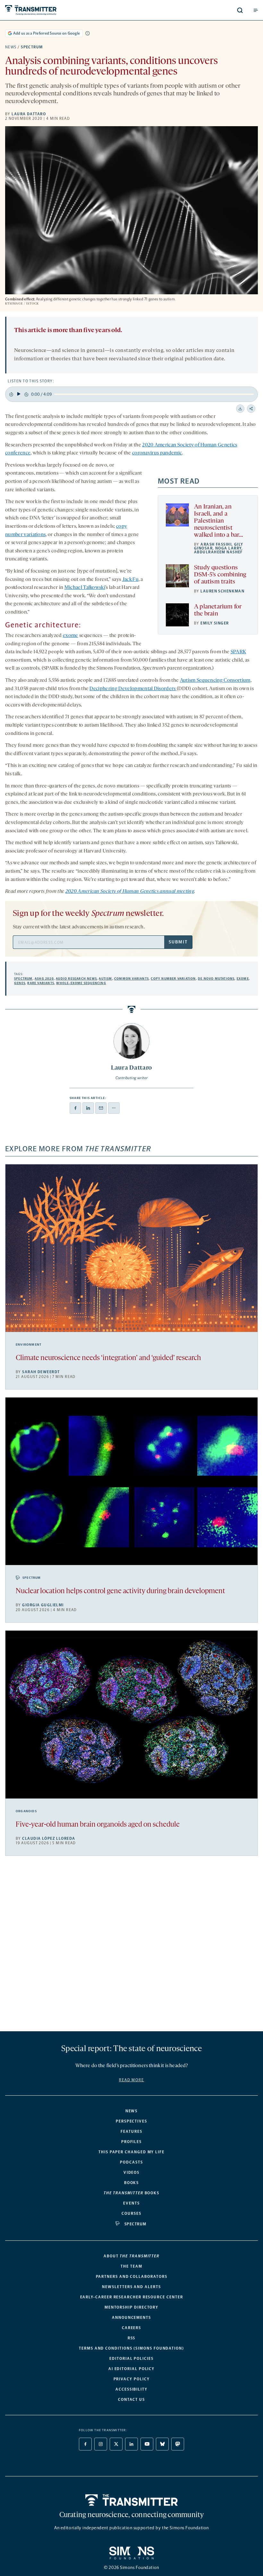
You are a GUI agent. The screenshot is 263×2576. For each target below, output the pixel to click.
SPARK (238, 652)
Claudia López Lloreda (49, 1838)
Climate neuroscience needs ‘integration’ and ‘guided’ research (108, 1358)
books (131, 2193)
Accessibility (131, 2389)
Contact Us (131, 2400)
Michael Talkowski (85, 588)
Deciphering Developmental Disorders (133, 689)
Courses (131, 2213)
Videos (132, 2172)
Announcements (131, 2318)
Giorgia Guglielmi (43, 1605)
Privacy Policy (132, 2379)
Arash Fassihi (216, 544)
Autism (105, 979)
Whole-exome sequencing (81, 983)
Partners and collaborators (132, 2277)
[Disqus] (131, 1946)
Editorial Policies (131, 2359)
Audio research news (76, 979)
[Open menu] (256, 10)
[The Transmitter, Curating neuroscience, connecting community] (59, 10)
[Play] (19, 394)
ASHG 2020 (44, 979)
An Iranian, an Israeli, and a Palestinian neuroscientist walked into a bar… (219, 521)
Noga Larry (228, 548)
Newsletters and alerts (131, 2287)
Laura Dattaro (29, 114)
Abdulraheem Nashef (218, 552)
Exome (243, 979)
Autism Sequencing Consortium (215, 681)
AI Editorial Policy (131, 2369)
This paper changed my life (131, 2152)
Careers (131, 2328)
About (131, 2256)
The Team (131, 2266)
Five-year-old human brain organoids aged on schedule (98, 1825)
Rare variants (41, 983)
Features (131, 2132)
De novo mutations (216, 979)
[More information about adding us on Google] (88, 33)
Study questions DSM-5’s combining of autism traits (220, 575)
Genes (20, 983)
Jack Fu (130, 580)
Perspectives (131, 2121)
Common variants (131, 979)
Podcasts (131, 2162)
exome (71, 636)
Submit (178, 942)
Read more (131, 2080)
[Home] (132, 2500)
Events (131, 2203)
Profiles (131, 2142)
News (11, 47)
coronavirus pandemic (157, 453)
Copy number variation (173, 979)
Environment (29, 1345)
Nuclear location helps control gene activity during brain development (120, 1591)
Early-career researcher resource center (132, 2297)
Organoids (26, 1811)
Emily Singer (215, 623)
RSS (132, 2338)
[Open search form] (240, 10)
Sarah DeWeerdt (41, 1372)
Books (132, 2183)
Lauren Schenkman (222, 591)
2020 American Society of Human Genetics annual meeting (130, 892)
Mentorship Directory (131, 2307)
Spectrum (32, 47)
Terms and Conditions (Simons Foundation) (131, 2348)
